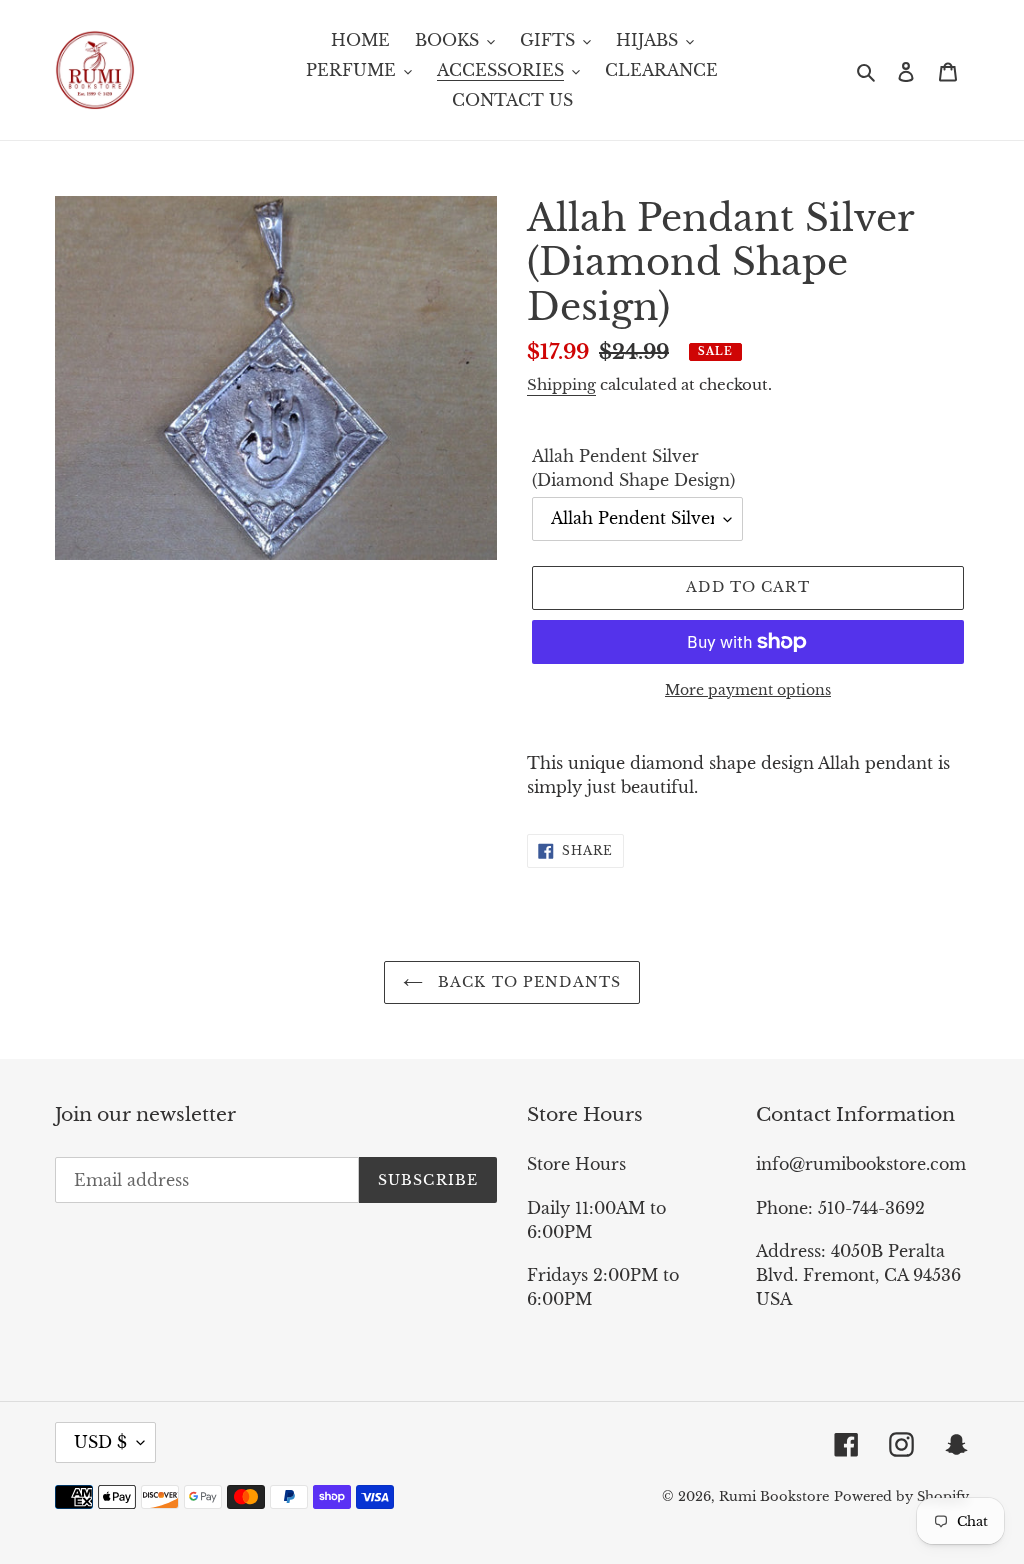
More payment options (748, 690)
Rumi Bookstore (774, 1496)
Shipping (561, 384)
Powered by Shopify (901, 1496)
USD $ (100, 1442)
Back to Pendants (527, 982)
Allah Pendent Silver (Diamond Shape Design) (633, 468)
